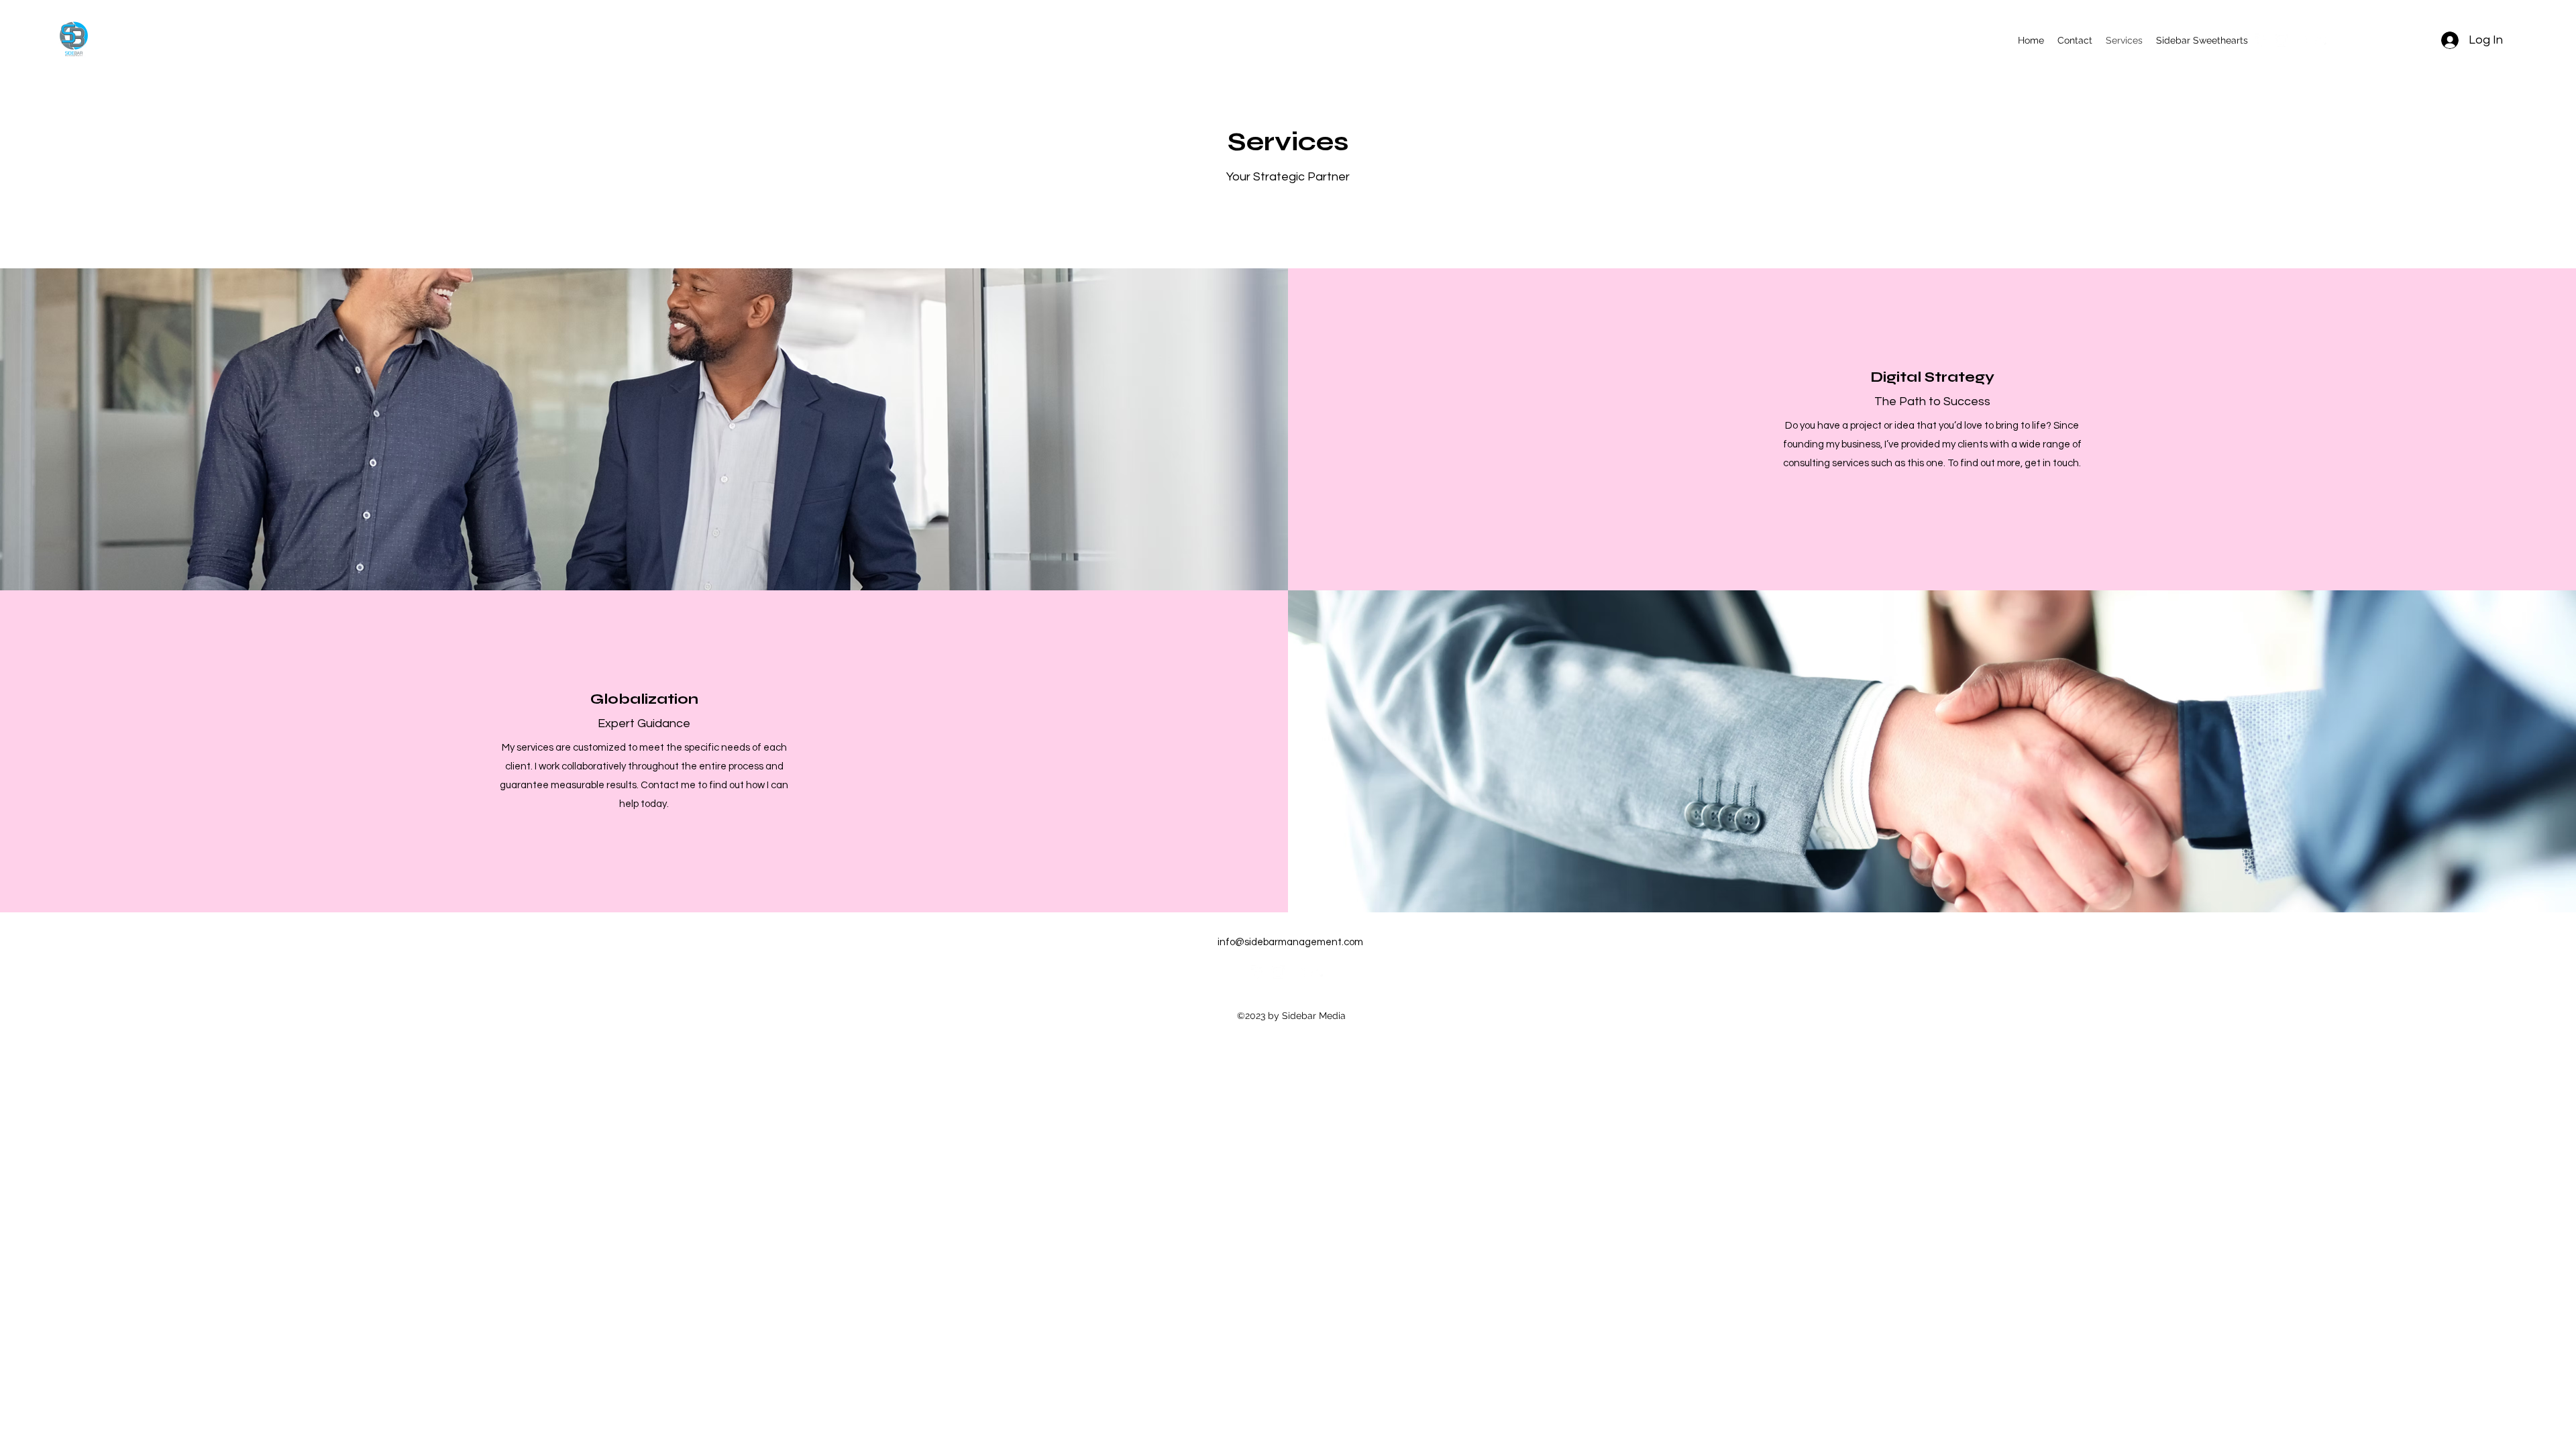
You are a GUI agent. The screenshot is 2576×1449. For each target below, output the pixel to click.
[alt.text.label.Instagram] (2282, 40)
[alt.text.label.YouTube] (2302, 40)
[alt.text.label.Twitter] (2322, 40)
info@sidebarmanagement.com (1290, 942)
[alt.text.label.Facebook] (2261, 40)
